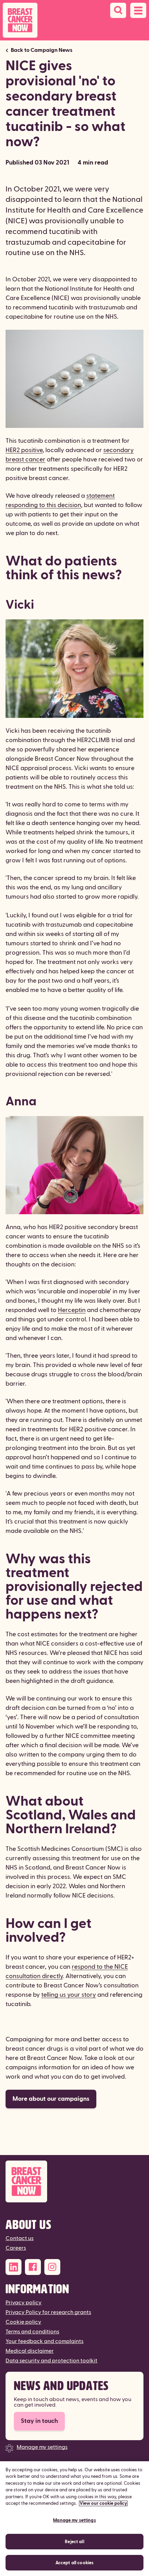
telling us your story (69, 1995)
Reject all (74, 2542)
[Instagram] (52, 2267)
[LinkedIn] (14, 2267)
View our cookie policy (103, 2503)
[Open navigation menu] (138, 10)
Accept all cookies (74, 2563)
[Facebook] (33, 2267)
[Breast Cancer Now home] (20, 20)
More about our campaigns (51, 2099)
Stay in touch (39, 2421)
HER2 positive (24, 450)
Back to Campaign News (42, 50)
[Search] (118, 10)
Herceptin (72, 1310)
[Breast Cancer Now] (74, 2181)
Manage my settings (42, 2447)
